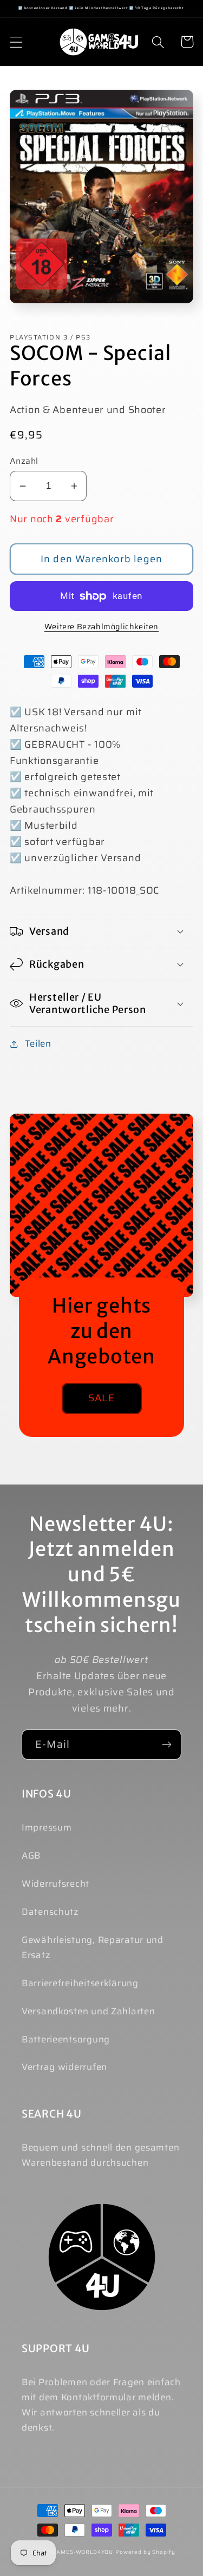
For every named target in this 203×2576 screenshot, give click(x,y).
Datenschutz (50, 1912)
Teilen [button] (38, 1043)
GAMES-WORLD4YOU (83, 2552)
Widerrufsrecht (55, 1883)
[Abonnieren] (166, 1745)
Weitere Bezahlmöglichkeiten (101, 627)
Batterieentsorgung (66, 2039)
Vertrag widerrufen (64, 2067)
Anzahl (24, 461)
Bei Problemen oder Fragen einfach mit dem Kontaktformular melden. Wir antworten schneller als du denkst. (101, 2405)
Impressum (47, 1827)
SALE (101, 1398)
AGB (31, 1855)
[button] (17, 42)
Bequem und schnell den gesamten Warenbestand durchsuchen (100, 2155)
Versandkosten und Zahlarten (88, 2011)
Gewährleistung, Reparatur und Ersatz (93, 1947)
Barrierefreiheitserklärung (80, 1983)
